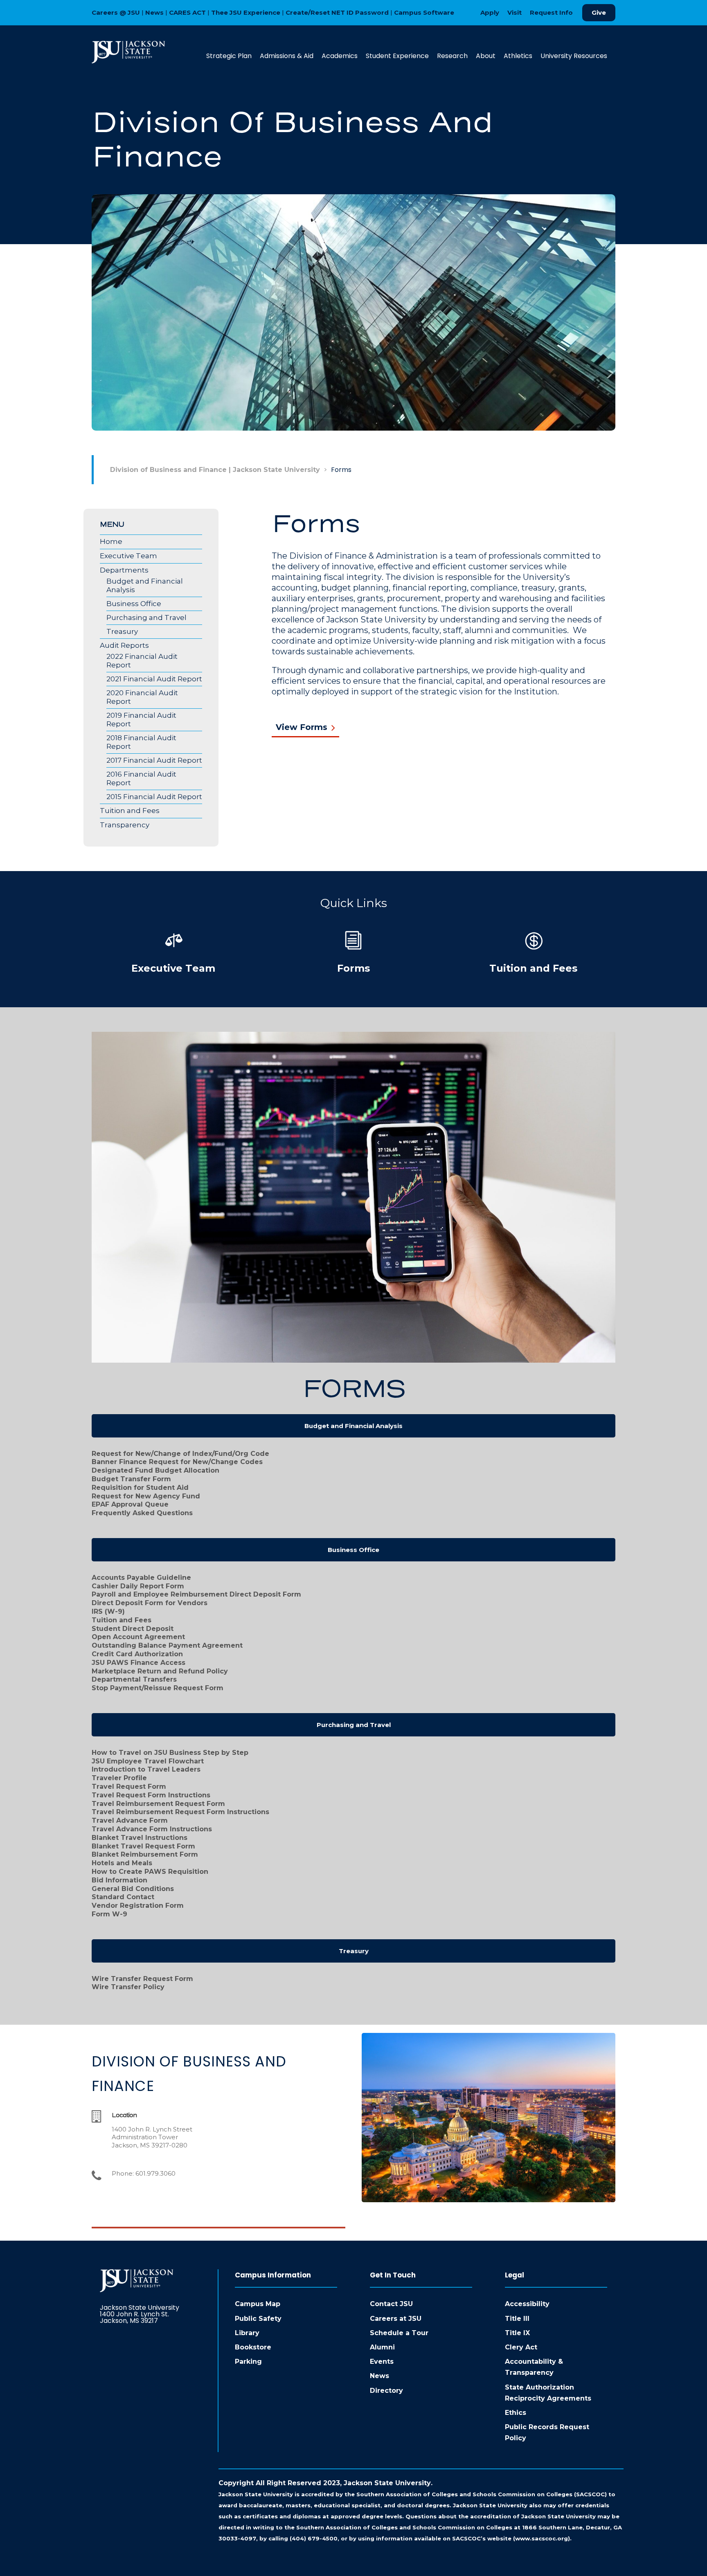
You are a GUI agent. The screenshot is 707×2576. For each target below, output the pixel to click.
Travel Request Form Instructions (151, 1795)
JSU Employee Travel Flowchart (148, 1761)
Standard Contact (123, 1897)
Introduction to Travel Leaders (146, 1769)
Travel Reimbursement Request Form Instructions (180, 1812)
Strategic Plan (229, 56)
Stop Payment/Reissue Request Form (158, 1688)
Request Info (551, 12)
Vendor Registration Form (138, 1906)
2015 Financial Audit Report (154, 797)
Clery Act (521, 2347)
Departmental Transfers (134, 1679)
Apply (490, 12)
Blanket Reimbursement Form (145, 1854)
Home (111, 541)
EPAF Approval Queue (130, 1504)
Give (599, 12)
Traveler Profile (119, 1778)
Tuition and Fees (130, 811)
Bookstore (253, 2347)
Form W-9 (109, 1914)
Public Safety (258, 2319)
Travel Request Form (129, 1787)
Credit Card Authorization (137, 1654)
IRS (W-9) (108, 1611)
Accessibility (527, 2304)
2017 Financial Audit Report (154, 760)
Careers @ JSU (116, 12)
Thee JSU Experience (246, 12)
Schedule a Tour (399, 2333)
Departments (124, 570)
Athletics (518, 56)
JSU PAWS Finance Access (138, 1663)
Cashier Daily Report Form (138, 1586)
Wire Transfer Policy (128, 1987)
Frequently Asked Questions (142, 1513)
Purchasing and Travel (146, 618)
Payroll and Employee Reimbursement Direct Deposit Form (196, 1594)
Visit (514, 12)
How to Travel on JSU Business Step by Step (170, 1753)
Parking (248, 2362)
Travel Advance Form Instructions (152, 1829)
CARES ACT (187, 12)
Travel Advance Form (130, 1820)
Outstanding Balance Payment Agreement (167, 1645)
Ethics (516, 2413)
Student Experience (397, 56)
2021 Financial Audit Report (154, 679)
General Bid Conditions (133, 1889)
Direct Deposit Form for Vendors (150, 1603)
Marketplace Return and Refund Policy (160, 1671)
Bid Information (119, 1880)
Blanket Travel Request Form (143, 1846)
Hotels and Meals (122, 1863)
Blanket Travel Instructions (140, 1838)
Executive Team (128, 556)
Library (247, 2333)
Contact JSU (391, 2304)
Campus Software (424, 12)
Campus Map (258, 2304)
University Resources (574, 56)
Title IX (517, 2333)
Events (382, 2362)
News (154, 12)
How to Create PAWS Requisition (150, 1872)
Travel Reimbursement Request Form (158, 1804)
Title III (517, 2319)
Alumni (382, 2347)
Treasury (122, 631)
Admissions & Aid (287, 56)
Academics (340, 56)
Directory (386, 2391)
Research (452, 56)
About (486, 56)
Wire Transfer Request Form (142, 1979)
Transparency (125, 825)
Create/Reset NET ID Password (337, 12)
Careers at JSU (396, 2319)
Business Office (134, 604)
